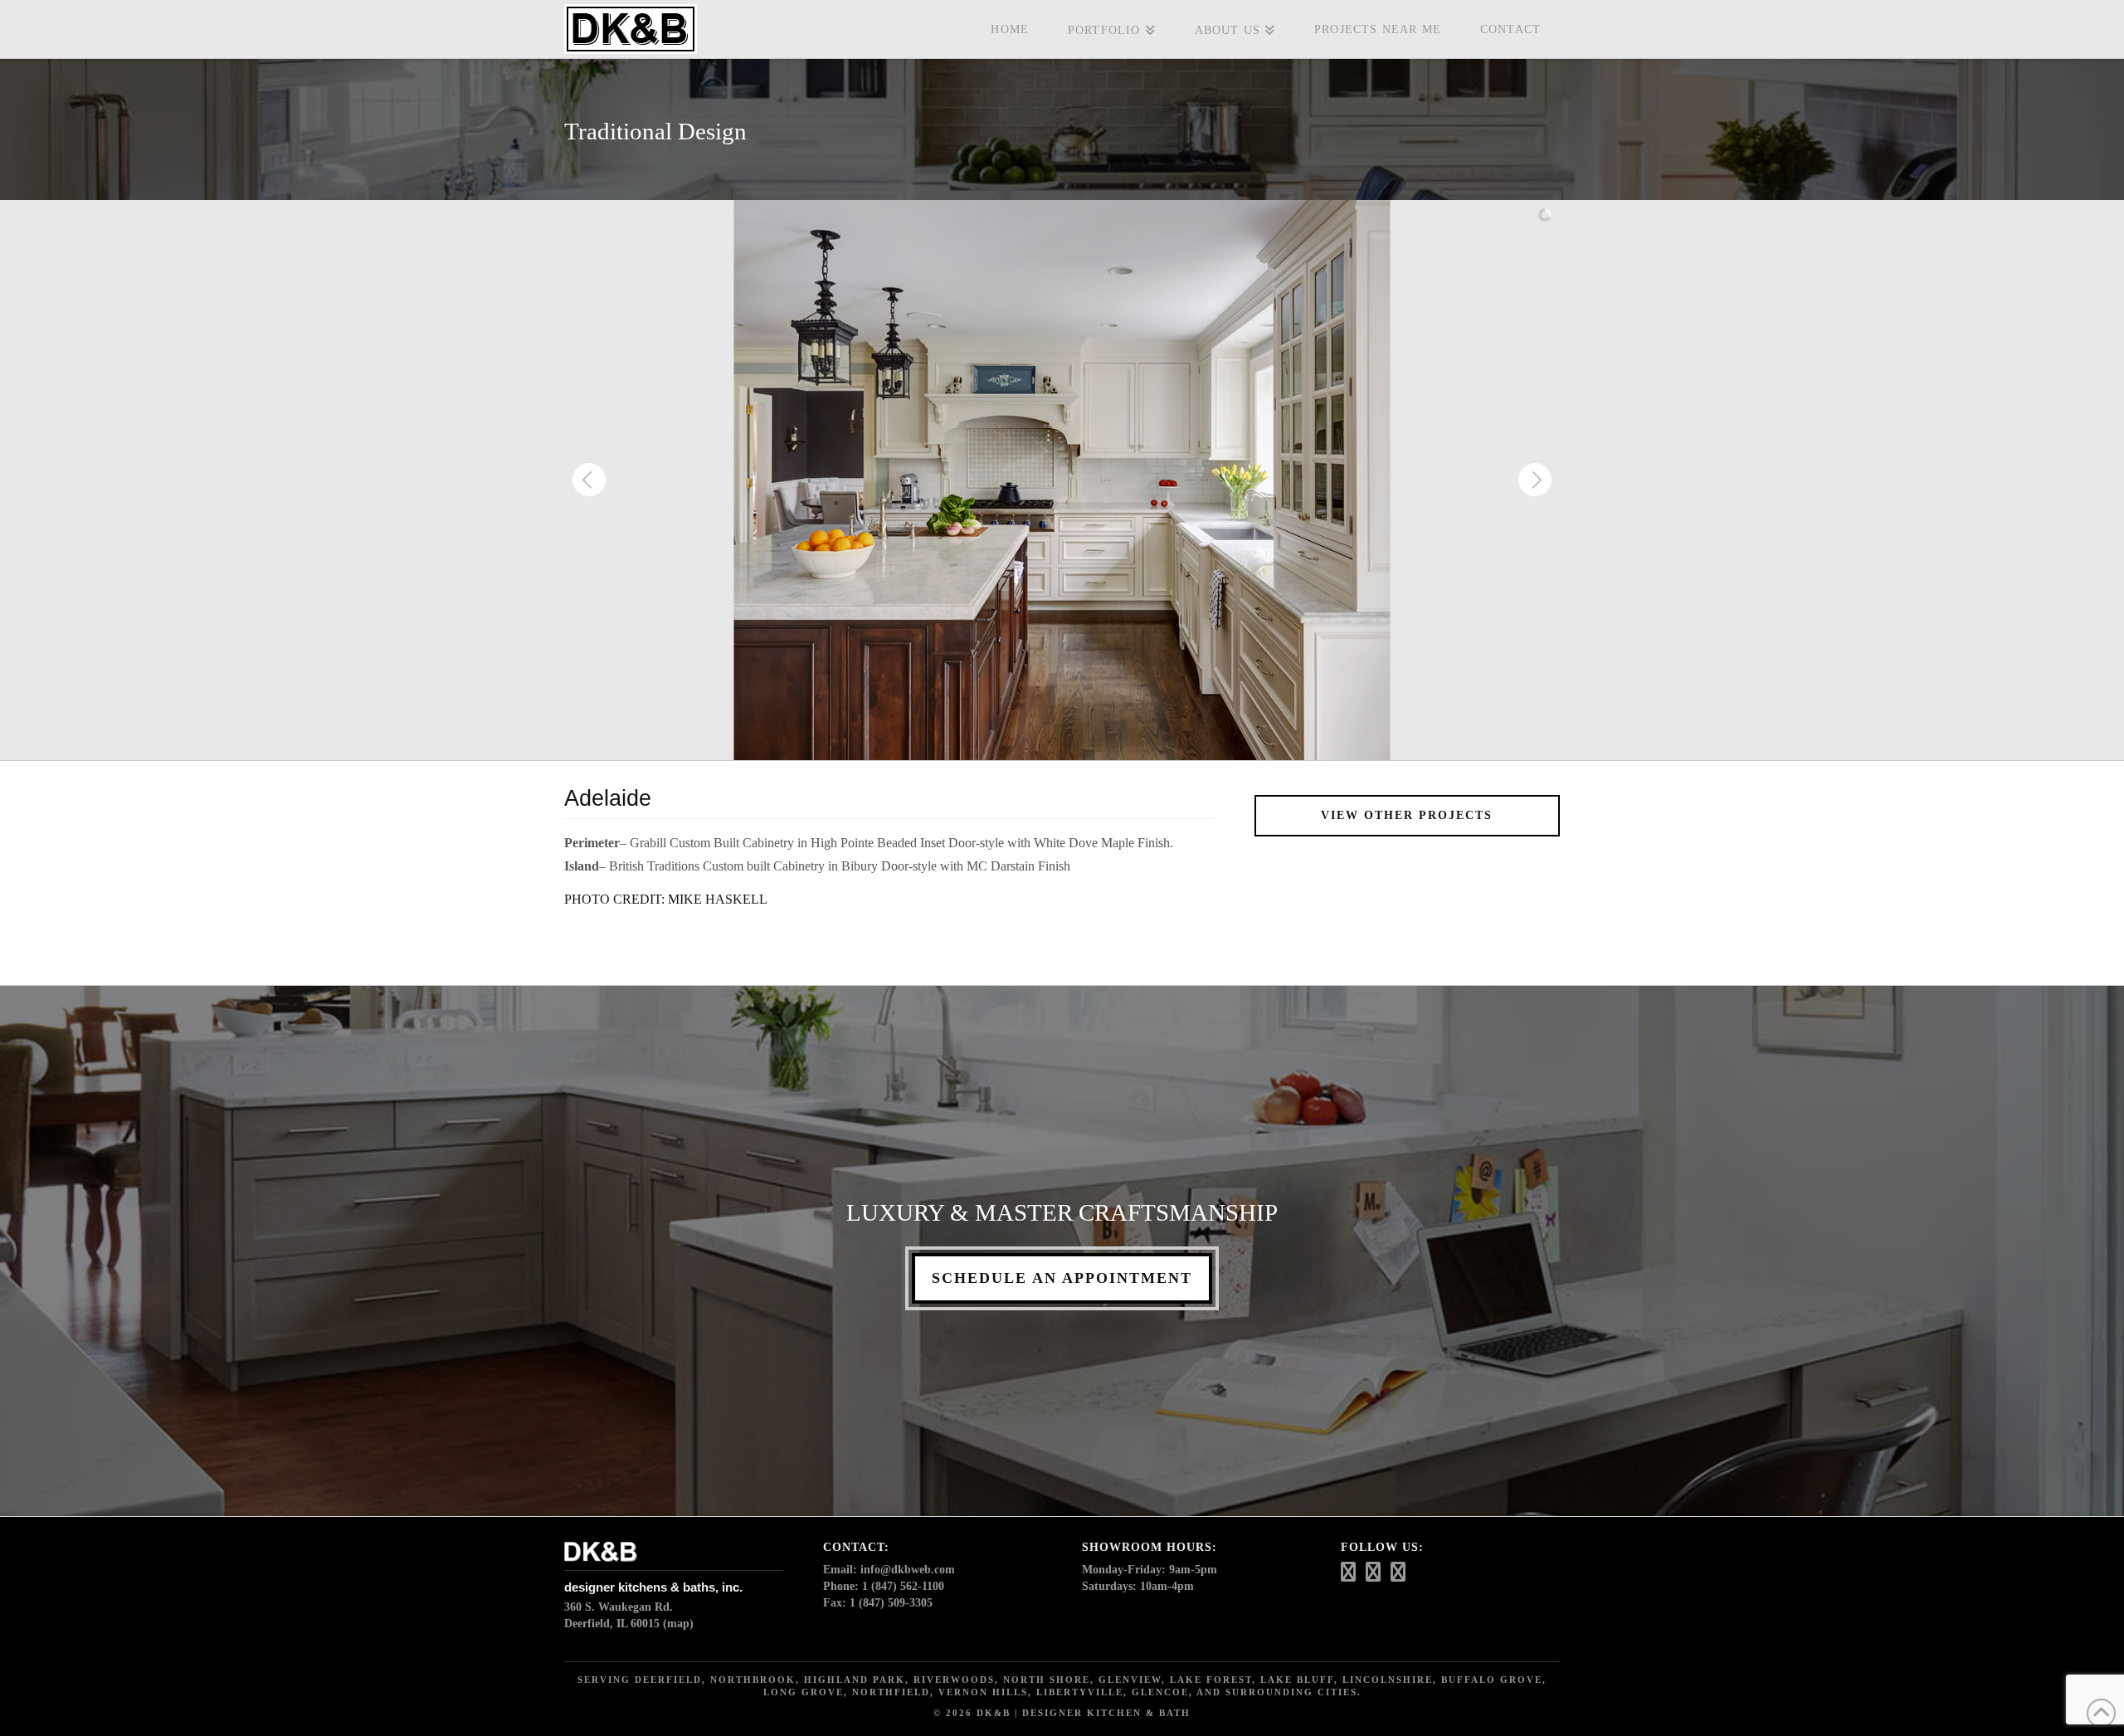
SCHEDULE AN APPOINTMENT (1062, 1278)
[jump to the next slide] (1535, 480)
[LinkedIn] (1398, 1572)
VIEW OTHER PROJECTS (1407, 815)
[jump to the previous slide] (589, 480)
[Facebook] (1373, 1572)
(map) (678, 1624)
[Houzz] (1348, 1572)
